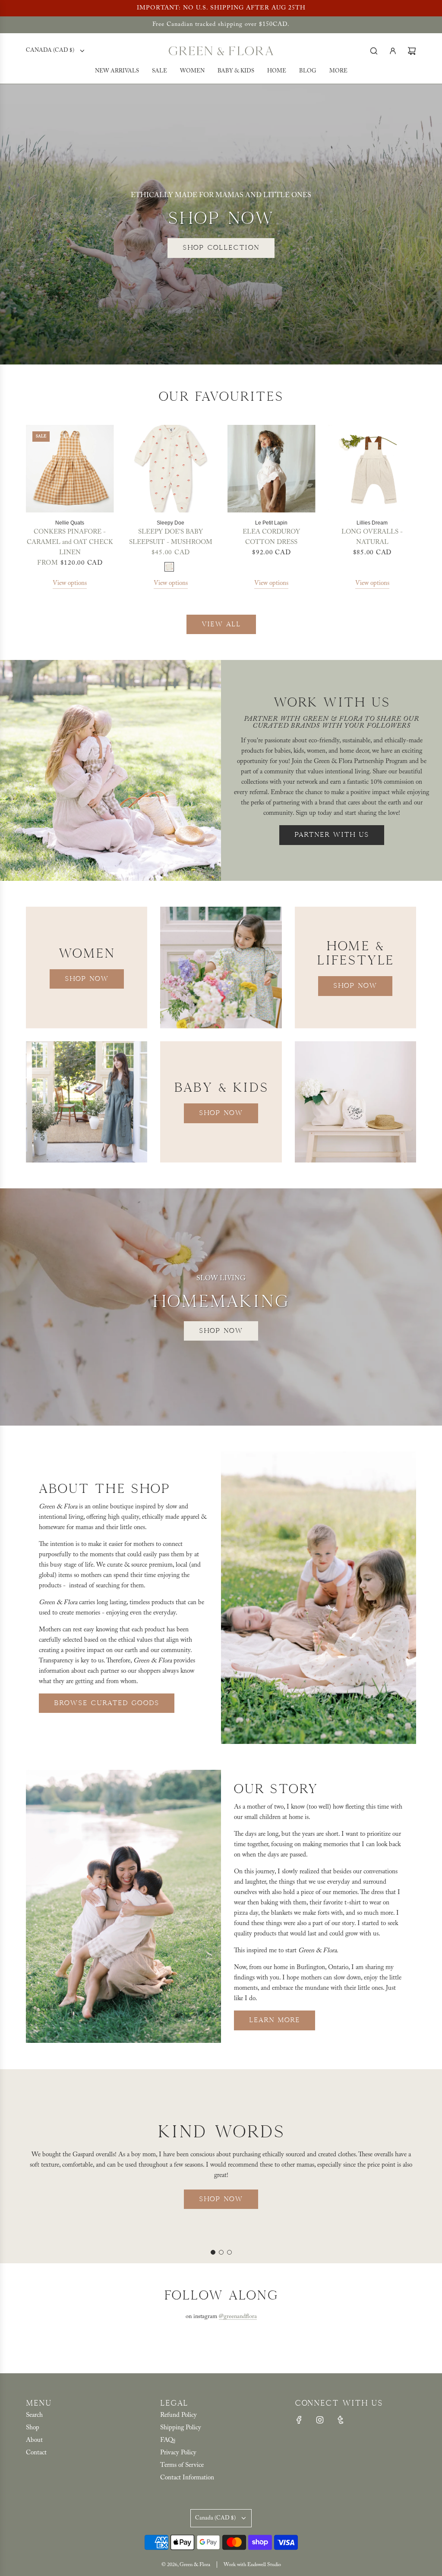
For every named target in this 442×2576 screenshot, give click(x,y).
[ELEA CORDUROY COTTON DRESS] (272, 469)
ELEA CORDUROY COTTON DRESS (271, 537)
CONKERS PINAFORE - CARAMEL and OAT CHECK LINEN (70, 542)
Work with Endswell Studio (252, 2565)
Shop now (221, 1331)
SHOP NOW (221, 2193)
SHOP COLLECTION (221, 248)
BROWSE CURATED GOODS (107, 1703)
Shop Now (87, 979)
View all (221, 624)
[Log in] (393, 51)
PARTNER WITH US (332, 835)
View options (70, 583)
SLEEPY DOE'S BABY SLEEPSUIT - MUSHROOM (171, 537)
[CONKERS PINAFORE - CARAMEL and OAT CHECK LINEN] (70, 469)
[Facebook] (299, 2420)
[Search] (374, 51)
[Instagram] (320, 2420)
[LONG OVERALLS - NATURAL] (373, 469)
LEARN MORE (275, 2020)
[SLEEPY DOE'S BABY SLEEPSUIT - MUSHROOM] (171, 469)
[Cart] (412, 51)
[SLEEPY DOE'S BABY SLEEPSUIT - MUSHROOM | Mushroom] (169, 567)
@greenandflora (238, 2317)
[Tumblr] (341, 2420)
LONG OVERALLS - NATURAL (372, 537)
